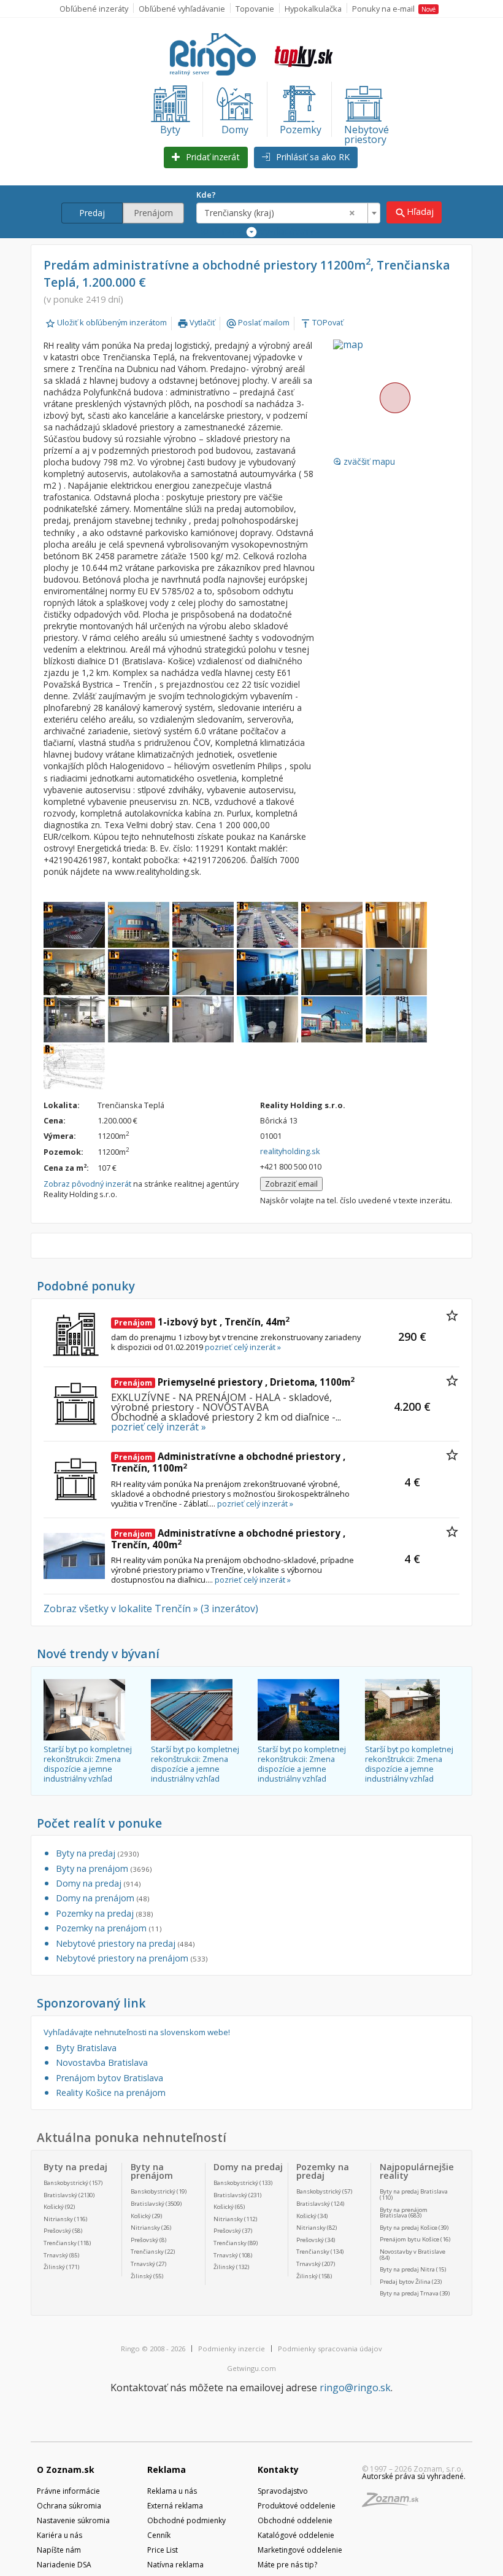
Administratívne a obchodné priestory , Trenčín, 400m (228, 1539)
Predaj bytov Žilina (405, 2282)
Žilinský (54, 2267)
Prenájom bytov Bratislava (109, 2078)
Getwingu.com (251, 2368)
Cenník (159, 2535)
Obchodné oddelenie (295, 2520)
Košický (54, 2207)
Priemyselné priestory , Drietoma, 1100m (234, 1382)
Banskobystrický (66, 2183)
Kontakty (278, 2469)
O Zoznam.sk (66, 2469)
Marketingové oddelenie (300, 2550)
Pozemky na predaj (104, 1913)
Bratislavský (60, 2195)
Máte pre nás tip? (287, 2565)
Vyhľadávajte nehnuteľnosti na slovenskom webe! (137, 2032)
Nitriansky (58, 2219)
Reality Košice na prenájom (111, 2093)
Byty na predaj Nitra (407, 2269)
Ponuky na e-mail (394, 9)
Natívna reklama (175, 2565)
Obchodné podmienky (186, 2520)
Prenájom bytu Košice (409, 2239)
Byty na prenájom (104, 1868)
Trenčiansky (60, 2243)
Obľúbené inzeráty (94, 9)
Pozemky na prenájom (109, 1928)
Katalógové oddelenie (296, 2535)
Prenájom (153, 213)
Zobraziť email (291, 1184)
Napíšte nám (59, 2550)
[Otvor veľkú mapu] (394, 398)
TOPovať (322, 322)
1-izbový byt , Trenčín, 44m (202, 1322)
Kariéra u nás (60, 2535)
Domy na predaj (98, 1883)
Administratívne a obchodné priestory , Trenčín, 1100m (228, 1462)
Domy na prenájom (102, 1898)
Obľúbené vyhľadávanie (182, 9)
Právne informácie (68, 2491)
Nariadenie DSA (64, 2565)
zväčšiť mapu (364, 462)
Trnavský (56, 2255)
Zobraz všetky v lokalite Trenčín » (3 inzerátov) (151, 1608)
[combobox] (288, 213)
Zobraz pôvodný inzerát (87, 1184)
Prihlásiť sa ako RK (312, 157)
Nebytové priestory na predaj (125, 1943)
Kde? (206, 195)
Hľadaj (414, 212)
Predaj (92, 213)
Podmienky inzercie (232, 2349)
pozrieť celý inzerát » (243, 1347)
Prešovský (57, 2231)
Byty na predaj (97, 1853)
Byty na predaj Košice (409, 2228)
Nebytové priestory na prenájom (132, 1958)
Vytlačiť (196, 322)
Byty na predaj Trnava (409, 2293)
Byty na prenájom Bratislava (404, 2213)
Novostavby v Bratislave (413, 2252)
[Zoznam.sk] (394, 2503)
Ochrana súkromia (69, 2506)
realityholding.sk (290, 1151)
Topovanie (255, 9)
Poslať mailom (258, 322)
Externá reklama (175, 2506)
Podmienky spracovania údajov (330, 2349)
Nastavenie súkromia (73, 2520)
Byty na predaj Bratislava (414, 2191)
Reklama (167, 2469)
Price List (163, 2550)
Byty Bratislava (86, 2048)
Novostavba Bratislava (102, 2062)
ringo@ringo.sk (355, 2388)
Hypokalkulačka (313, 9)
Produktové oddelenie (297, 2506)
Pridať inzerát (212, 157)
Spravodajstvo (283, 2491)
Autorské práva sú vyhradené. (414, 2476)
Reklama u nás (172, 2491)
